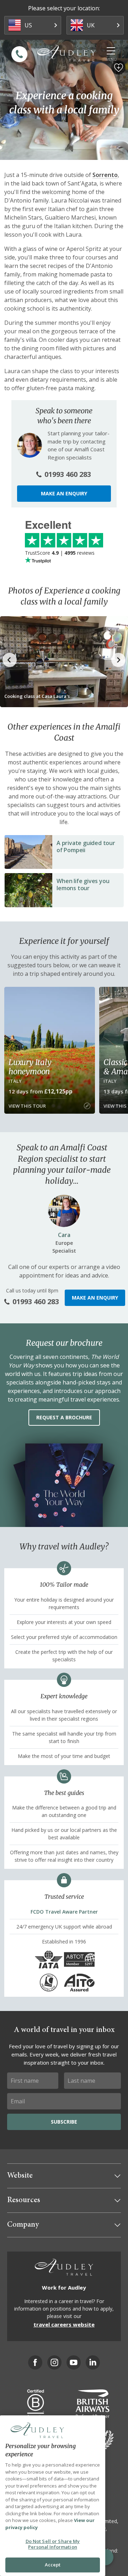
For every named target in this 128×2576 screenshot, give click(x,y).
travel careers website (64, 2324)
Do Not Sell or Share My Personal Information (53, 2544)
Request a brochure (64, 1417)
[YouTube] (74, 2362)
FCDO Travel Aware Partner (64, 1912)
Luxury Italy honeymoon (30, 1067)
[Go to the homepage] (66, 53)
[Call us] (19, 54)
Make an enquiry (64, 493)
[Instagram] (54, 2362)
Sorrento (105, 175)
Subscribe (64, 2122)
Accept (53, 2565)
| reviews (60, 553)
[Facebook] (35, 2362)
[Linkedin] (93, 2362)
